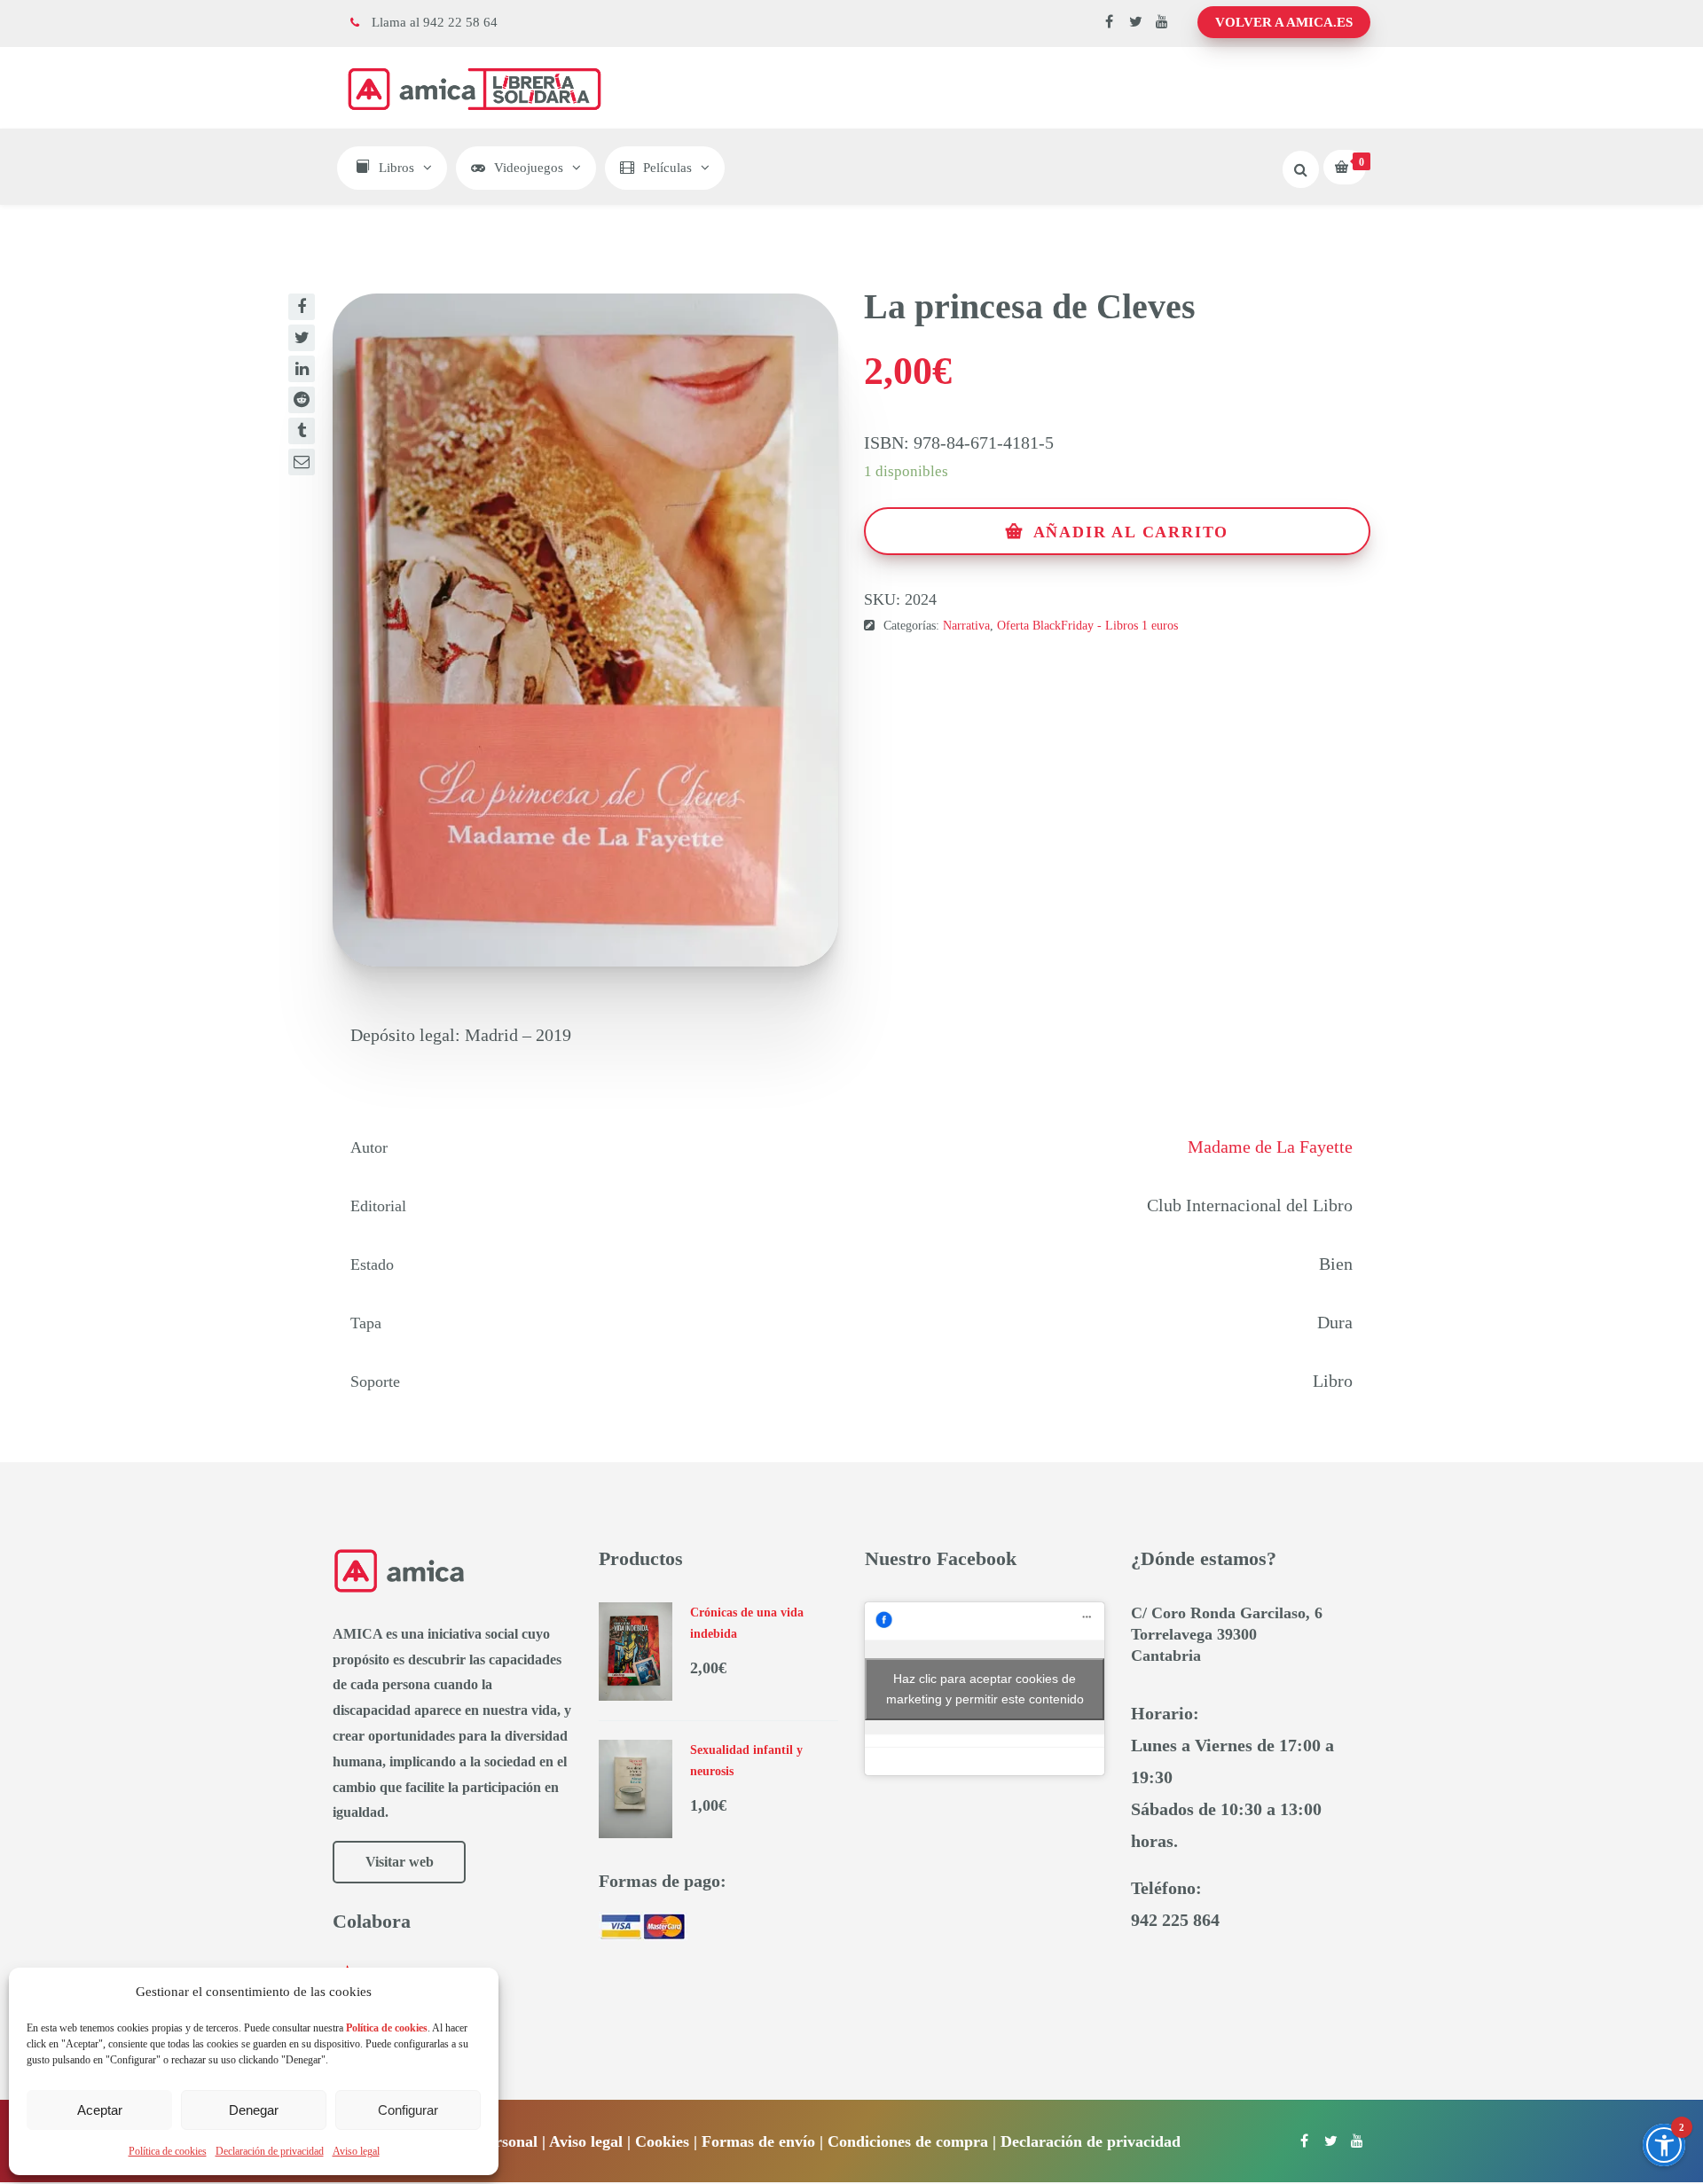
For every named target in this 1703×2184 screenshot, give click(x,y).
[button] (1664, 2145)
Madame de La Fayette (1270, 1147)
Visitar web (400, 1862)
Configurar (408, 2110)
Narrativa (966, 626)
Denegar (254, 2110)
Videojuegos (529, 168)
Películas (667, 168)
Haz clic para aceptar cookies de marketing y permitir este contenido (985, 1689)
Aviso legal (356, 2151)
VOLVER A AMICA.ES (1284, 22)
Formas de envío (758, 2141)
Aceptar (100, 2110)
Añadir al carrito (1131, 532)
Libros (396, 168)
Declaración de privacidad (270, 2151)
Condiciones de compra (908, 2141)
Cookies (662, 2141)
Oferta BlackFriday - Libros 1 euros (1087, 626)
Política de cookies (168, 2151)
